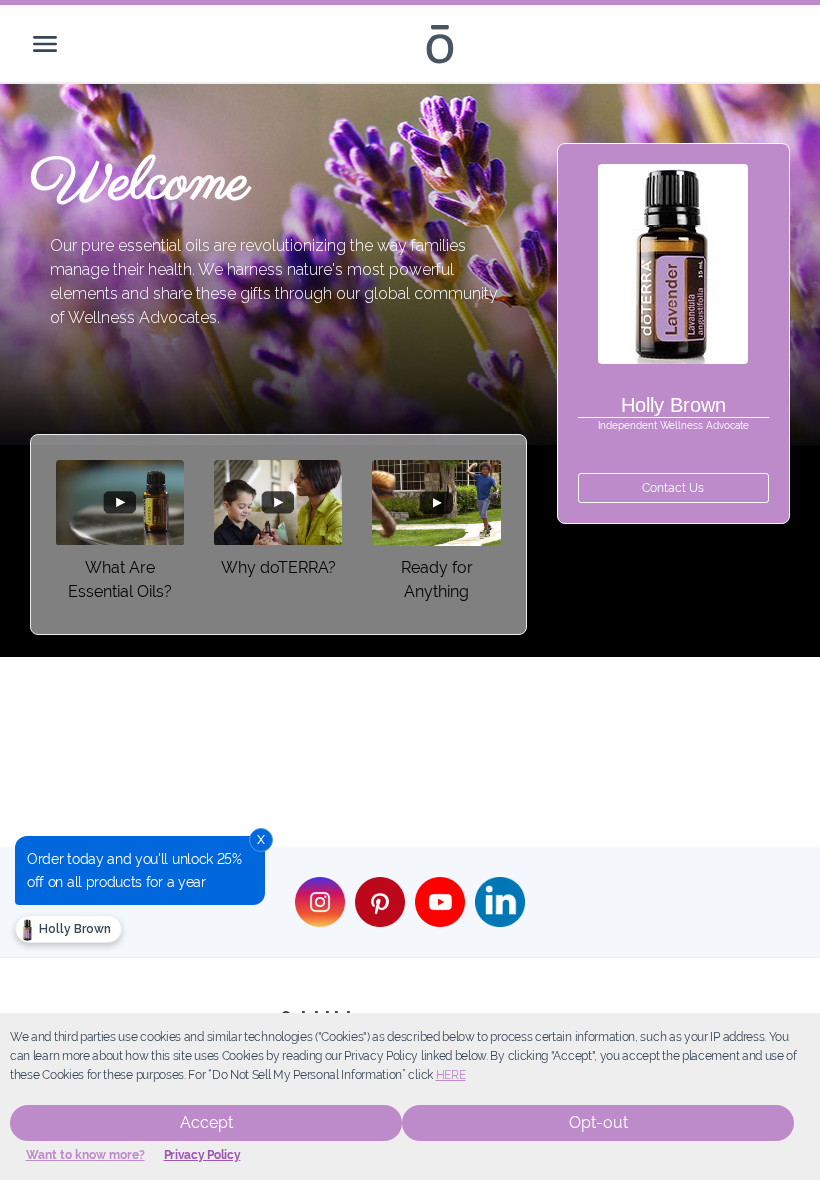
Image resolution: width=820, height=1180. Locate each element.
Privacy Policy (202, 1155)
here (451, 1075)
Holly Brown (73, 929)
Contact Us (673, 488)
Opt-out (598, 1122)
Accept (206, 1122)
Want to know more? (85, 1155)
